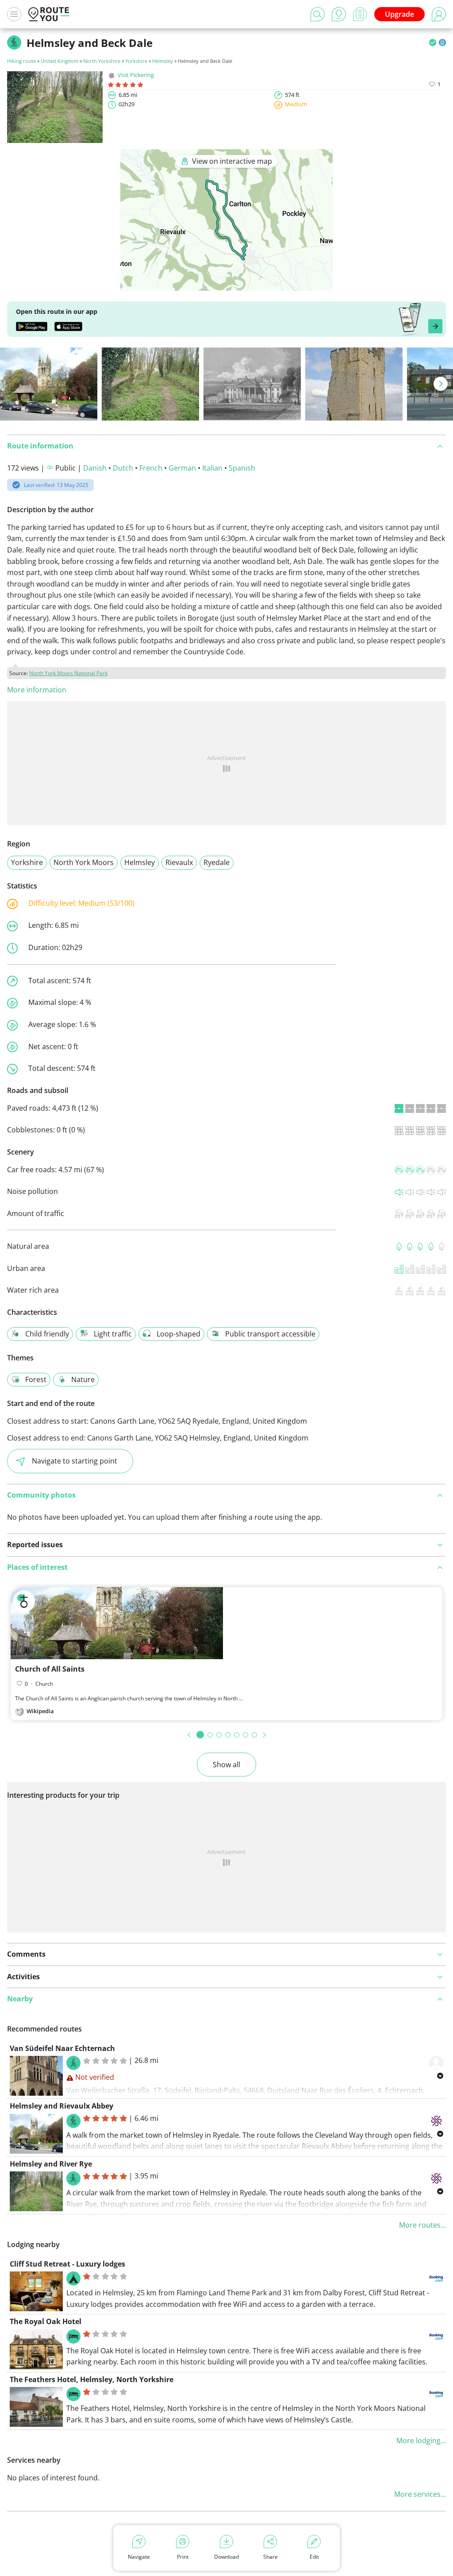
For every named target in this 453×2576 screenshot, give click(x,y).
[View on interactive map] (226, 285)
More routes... (422, 2225)
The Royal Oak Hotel (46, 2321)
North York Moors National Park (68, 673)
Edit (314, 2557)
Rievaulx (179, 862)
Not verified (95, 2077)
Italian (212, 468)
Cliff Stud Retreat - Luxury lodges (67, 2264)
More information (37, 690)
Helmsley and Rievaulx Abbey (61, 2106)
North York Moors (84, 862)
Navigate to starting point (75, 1461)
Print (183, 2557)
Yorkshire (136, 61)
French (151, 468)
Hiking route (21, 61)
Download (226, 2557)
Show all (226, 1765)
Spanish (242, 468)
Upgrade (399, 14)
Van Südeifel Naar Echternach (62, 2048)
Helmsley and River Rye (51, 2164)
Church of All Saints (50, 1669)
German (182, 468)
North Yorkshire (102, 61)
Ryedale (217, 862)
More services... (420, 2494)
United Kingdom (60, 61)
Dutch (123, 468)
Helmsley (163, 61)
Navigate (139, 2557)
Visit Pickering (136, 75)
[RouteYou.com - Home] (49, 14)
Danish (95, 468)
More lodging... (421, 2441)
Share (271, 2557)
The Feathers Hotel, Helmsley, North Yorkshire (92, 2379)
